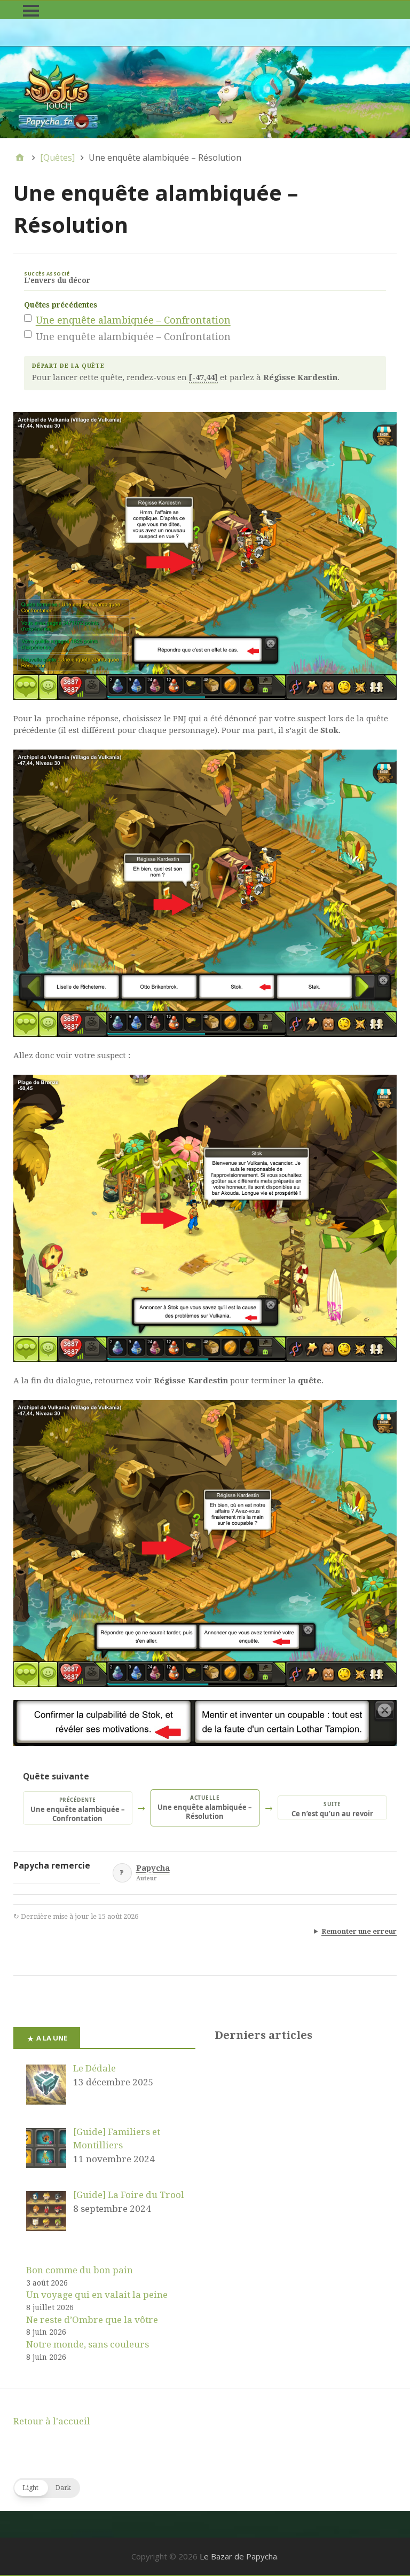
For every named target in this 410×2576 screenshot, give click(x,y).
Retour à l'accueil (52, 2421)
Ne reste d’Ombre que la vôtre (92, 2320)
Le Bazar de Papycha (238, 2556)
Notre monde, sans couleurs (88, 2344)
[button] (47, 2488)
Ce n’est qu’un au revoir (332, 1809)
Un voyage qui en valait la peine (97, 2295)
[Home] (20, 157)
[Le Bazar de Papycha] (205, 92)
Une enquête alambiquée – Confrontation (133, 320)
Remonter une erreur (359, 1931)
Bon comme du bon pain (80, 2270)
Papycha (153, 1868)
